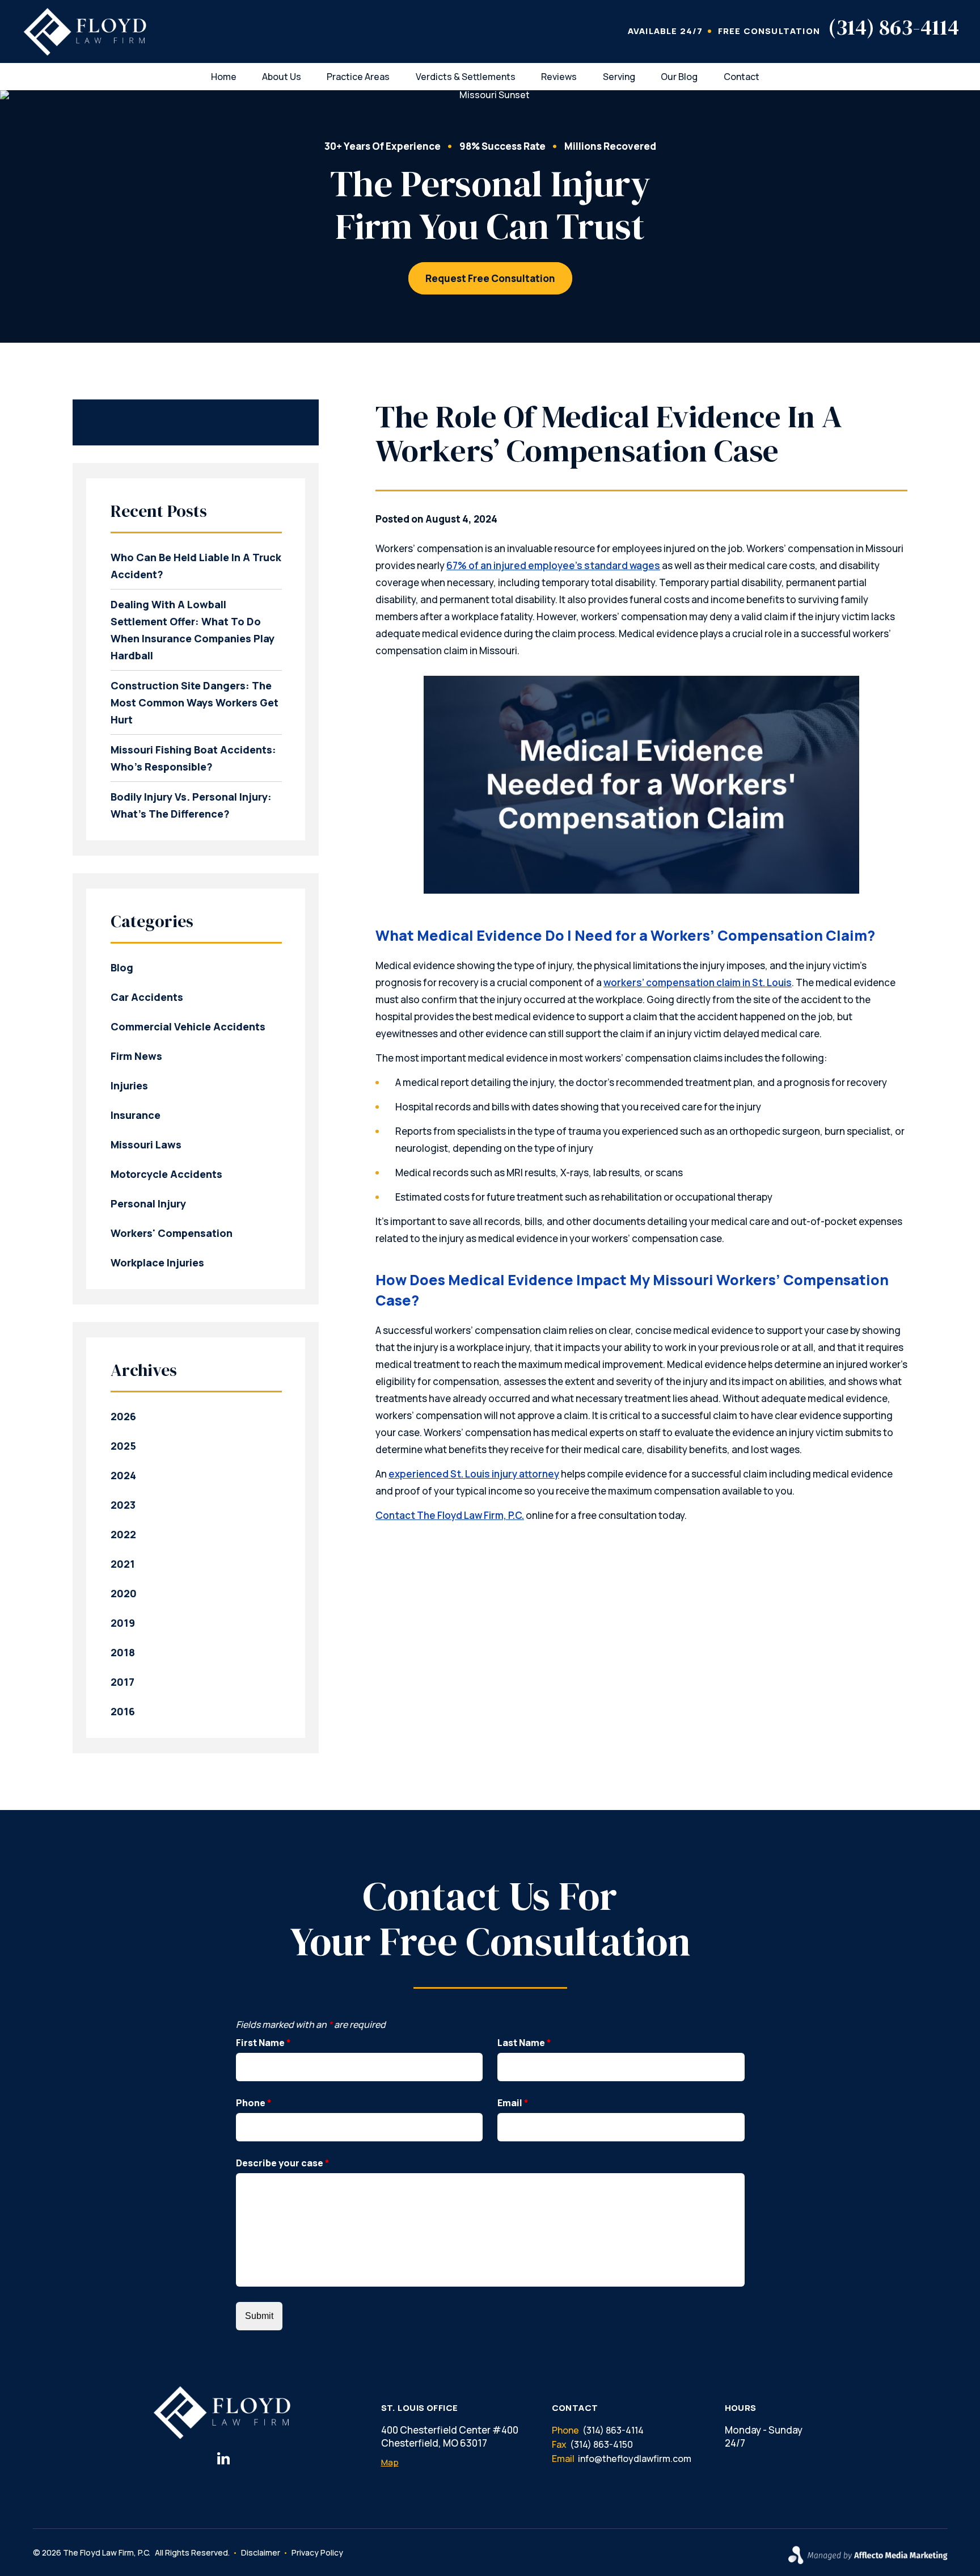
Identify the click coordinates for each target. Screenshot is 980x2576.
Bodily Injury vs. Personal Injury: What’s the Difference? (191, 805)
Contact (742, 77)
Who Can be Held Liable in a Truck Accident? (196, 566)
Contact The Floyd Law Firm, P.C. (450, 1515)
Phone (254, 2103)
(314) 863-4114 (894, 27)
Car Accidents (147, 997)
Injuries (129, 1085)
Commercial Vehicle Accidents (188, 1026)
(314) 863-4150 (601, 2444)
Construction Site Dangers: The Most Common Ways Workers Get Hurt (195, 702)
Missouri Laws (146, 1144)
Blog (122, 967)
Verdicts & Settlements (466, 77)
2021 (123, 1564)
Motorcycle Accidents (166, 1174)
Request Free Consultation (490, 278)
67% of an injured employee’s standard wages (553, 565)
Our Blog (679, 77)
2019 (123, 1623)
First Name (263, 2043)
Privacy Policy (317, 2552)
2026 (123, 1416)
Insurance (136, 1115)
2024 (123, 1475)
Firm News (136, 1056)
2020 (124, 1593)
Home (224, 77)
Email (513, 2103)
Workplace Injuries (157, 1262)
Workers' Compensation (172, 1233)
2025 (123, 1446)
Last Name (524, 2043)
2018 (123, 1652)
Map (390, 2462)
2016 (123, 1711)
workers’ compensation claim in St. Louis (698, 982)
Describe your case (283, 2163)
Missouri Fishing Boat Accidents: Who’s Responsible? (193, 758)
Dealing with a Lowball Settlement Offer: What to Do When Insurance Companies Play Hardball (193, 630)
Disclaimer (261, 2552)
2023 (123, 1505)
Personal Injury (148, 1203)
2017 (122, 1682)
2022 (123, 1534)
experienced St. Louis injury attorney (474, 1474)
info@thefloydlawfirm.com (635, 2459)
